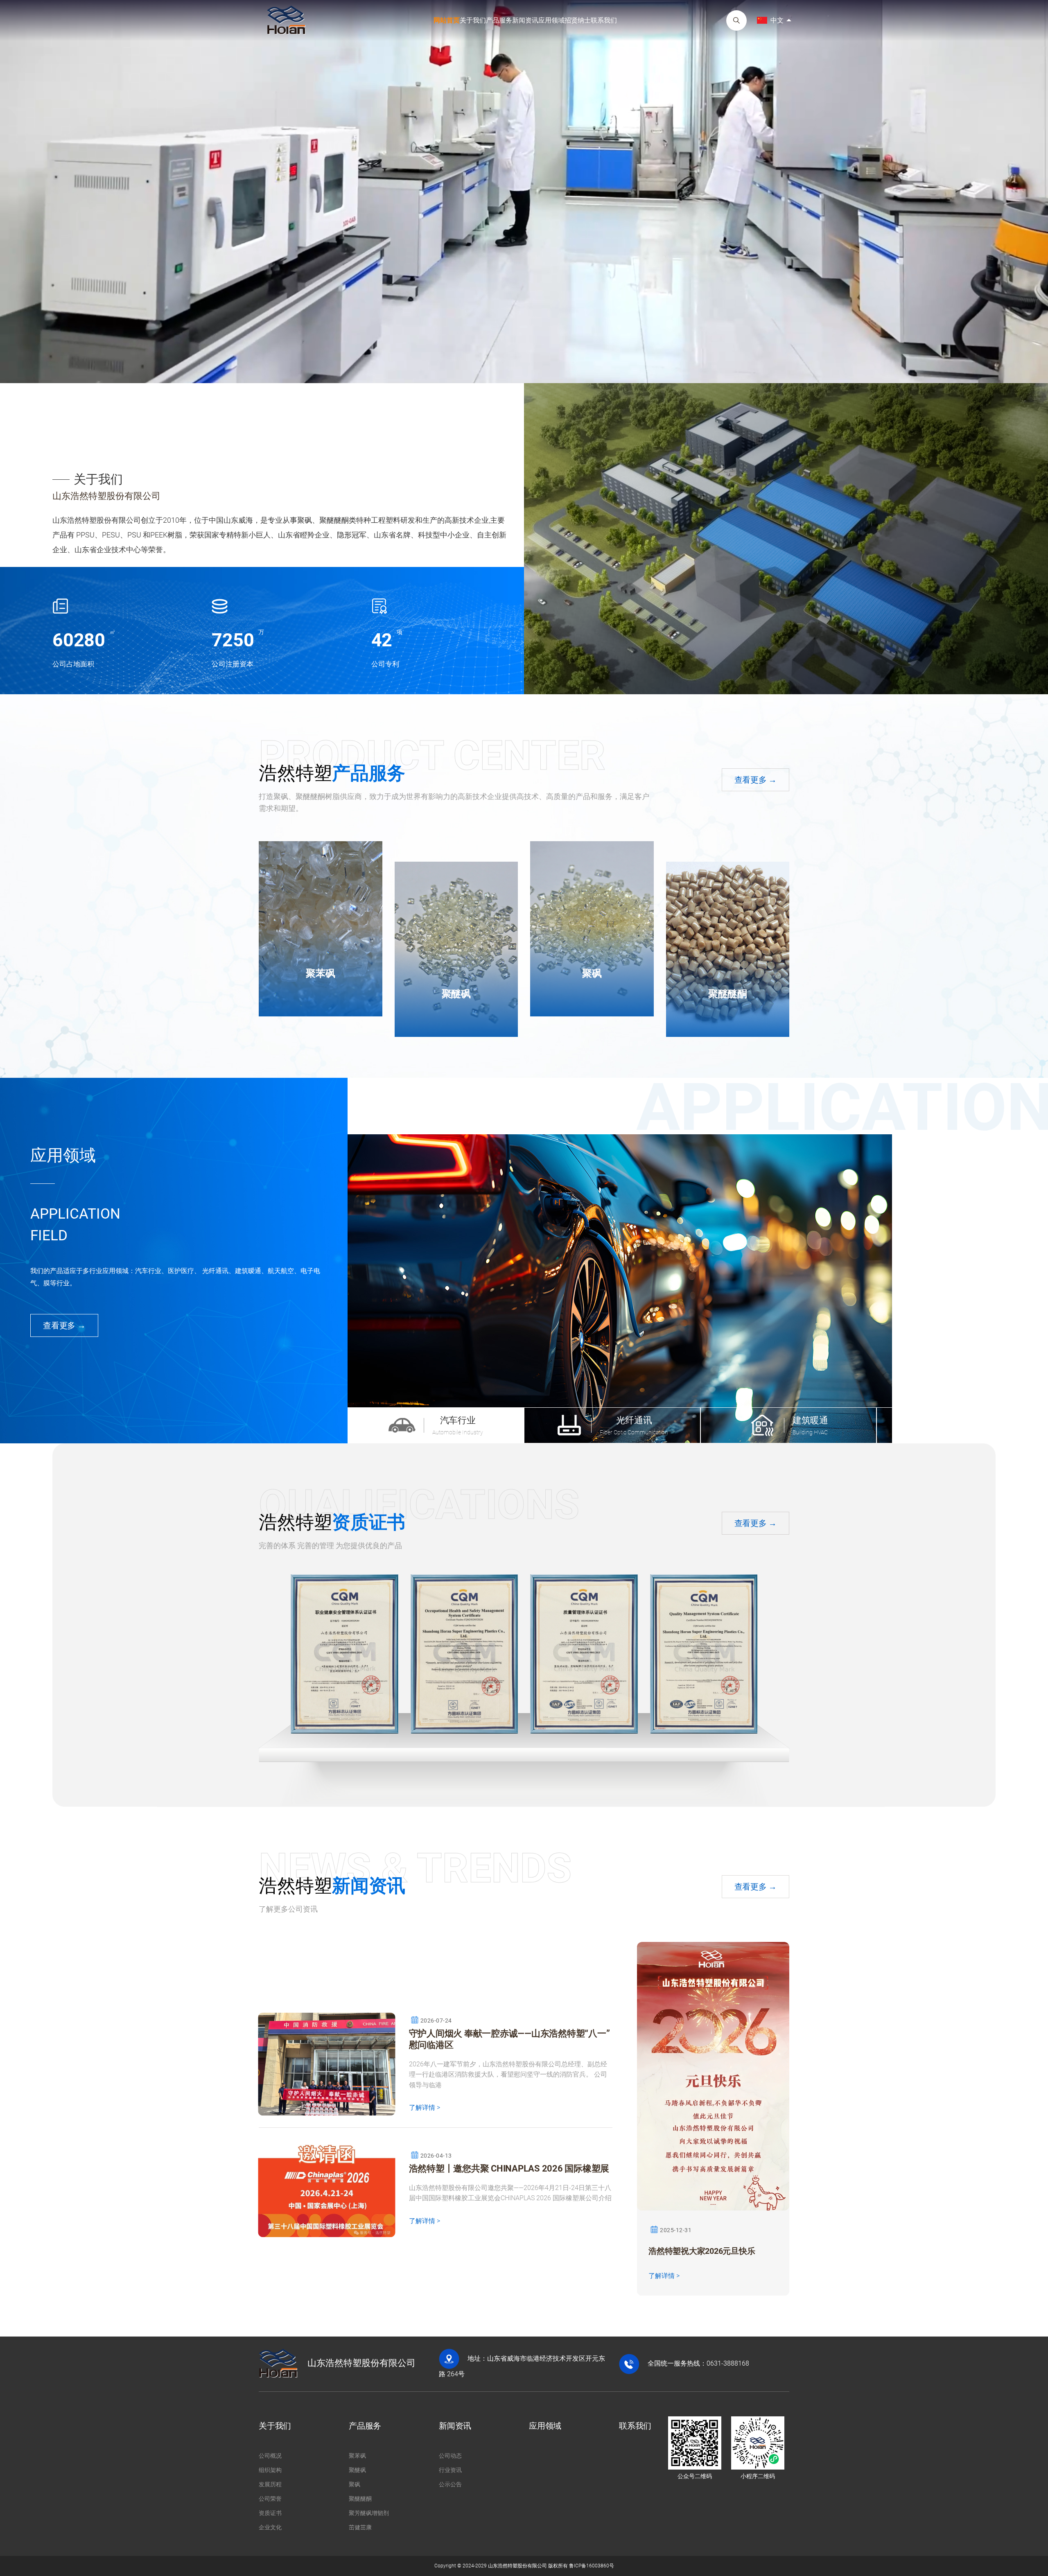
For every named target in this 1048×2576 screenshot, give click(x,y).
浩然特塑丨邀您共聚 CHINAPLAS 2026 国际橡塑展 (509, 2168)
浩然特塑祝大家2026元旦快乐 (702, 2251)
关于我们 (473, 20)
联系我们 (604, 20)
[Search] (736, 20)
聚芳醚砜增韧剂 (369, 2513)
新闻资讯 (525, 20)
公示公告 (450, 2484)
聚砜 (592, 973)
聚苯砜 (320, 973)
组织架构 (270, 2470)
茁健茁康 (360, 2527)
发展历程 (270, 2484)
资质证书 (270, 2513)
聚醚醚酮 (728, 994)
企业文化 (270, 2527)
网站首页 (447, 20)
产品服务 (499, 20)
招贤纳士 (578, 20)
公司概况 (270, 2456)
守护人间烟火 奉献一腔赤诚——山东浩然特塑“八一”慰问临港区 (509, 2039)
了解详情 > (425, 2108)
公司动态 (450, 2456)
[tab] (436, 1425)
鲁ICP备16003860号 (592, 2566)
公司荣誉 (270, 2499)
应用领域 (551, 20)
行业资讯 (450, 2470)
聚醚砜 (456, 994)
